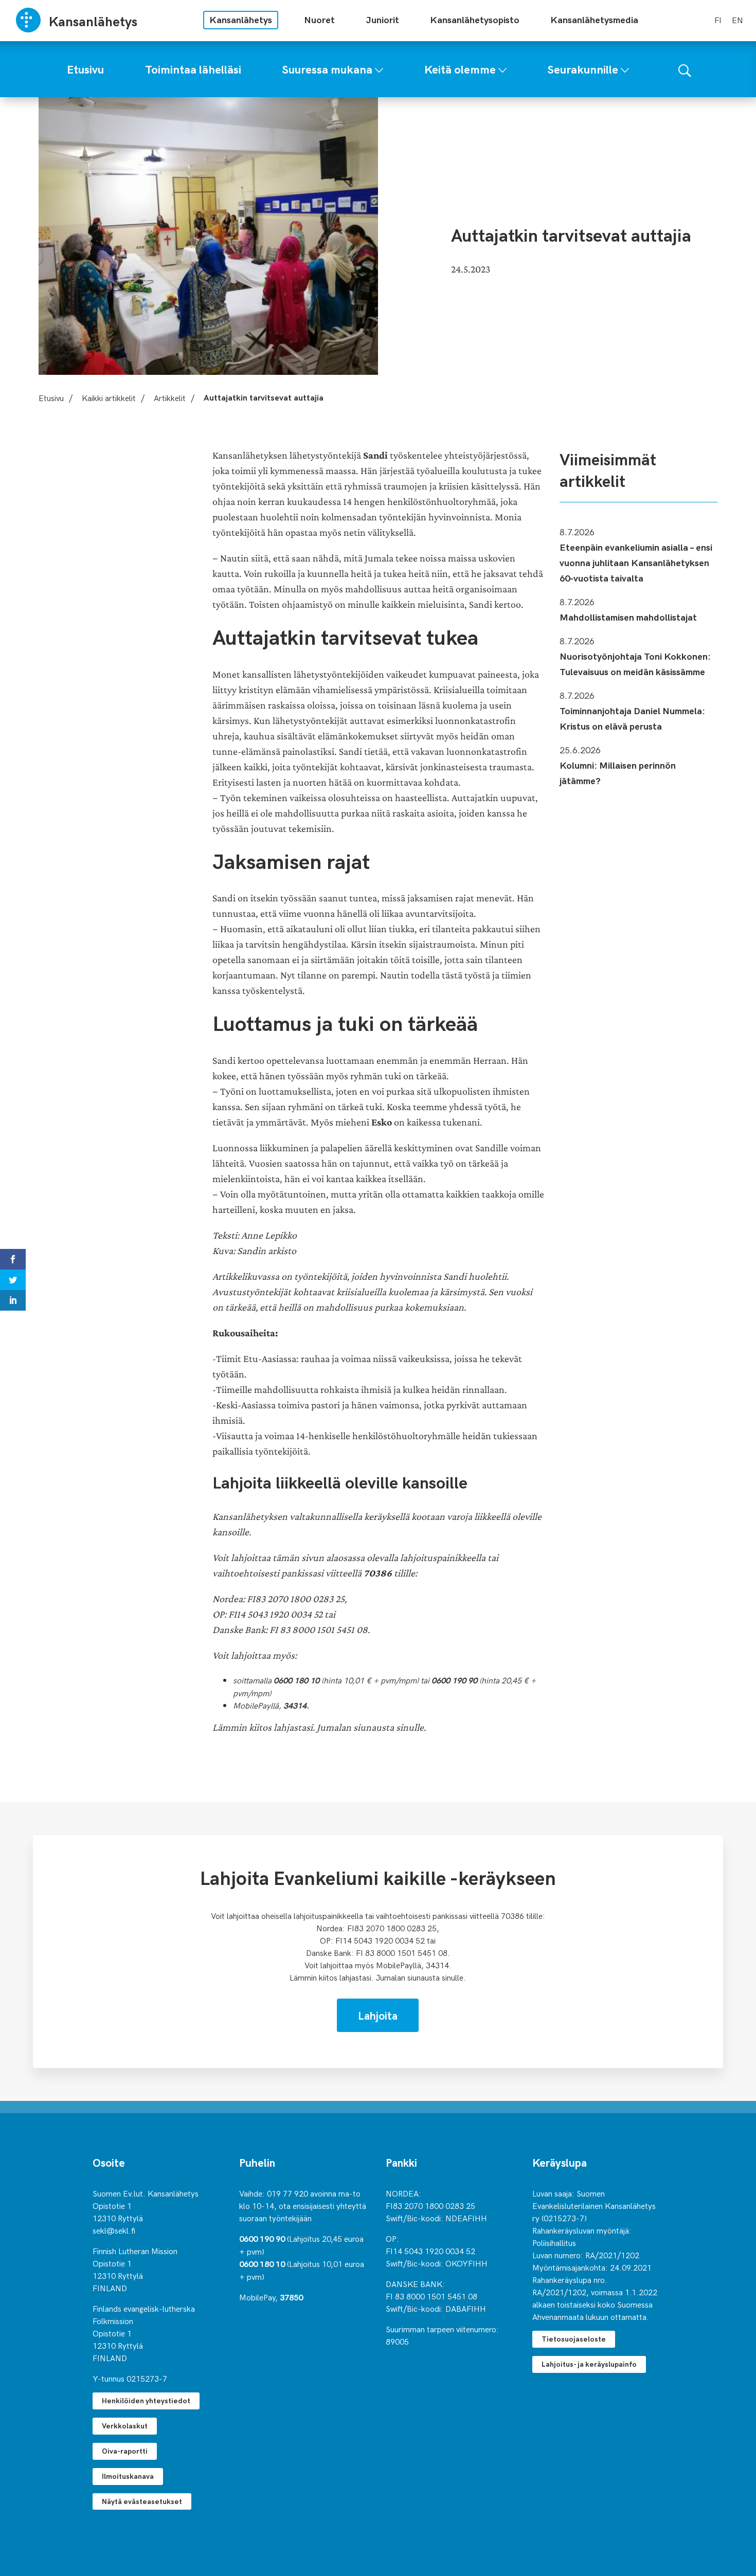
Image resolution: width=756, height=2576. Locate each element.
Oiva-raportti (125, 2451)
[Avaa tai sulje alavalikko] (379, 68)
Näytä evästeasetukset (142, 2501)
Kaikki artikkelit (109, 397)
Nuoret (319, 19)
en (737, 20)
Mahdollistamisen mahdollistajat (628, 617)
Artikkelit (170, 397)
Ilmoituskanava (128, 2476)
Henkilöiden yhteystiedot (146, 2400)
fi (718, 20)
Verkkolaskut (125, 2426)
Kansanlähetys (241, 19)
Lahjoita (378, 2015)
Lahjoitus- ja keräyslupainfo (589, 2364)
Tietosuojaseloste (574, 2339)
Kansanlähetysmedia (594, 19)
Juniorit (382, 19)
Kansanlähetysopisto (475, 19)
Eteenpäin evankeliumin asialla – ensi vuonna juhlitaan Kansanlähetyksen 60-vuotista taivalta (636, 562)
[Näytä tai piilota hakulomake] (685, 69)
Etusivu (51, 397)
